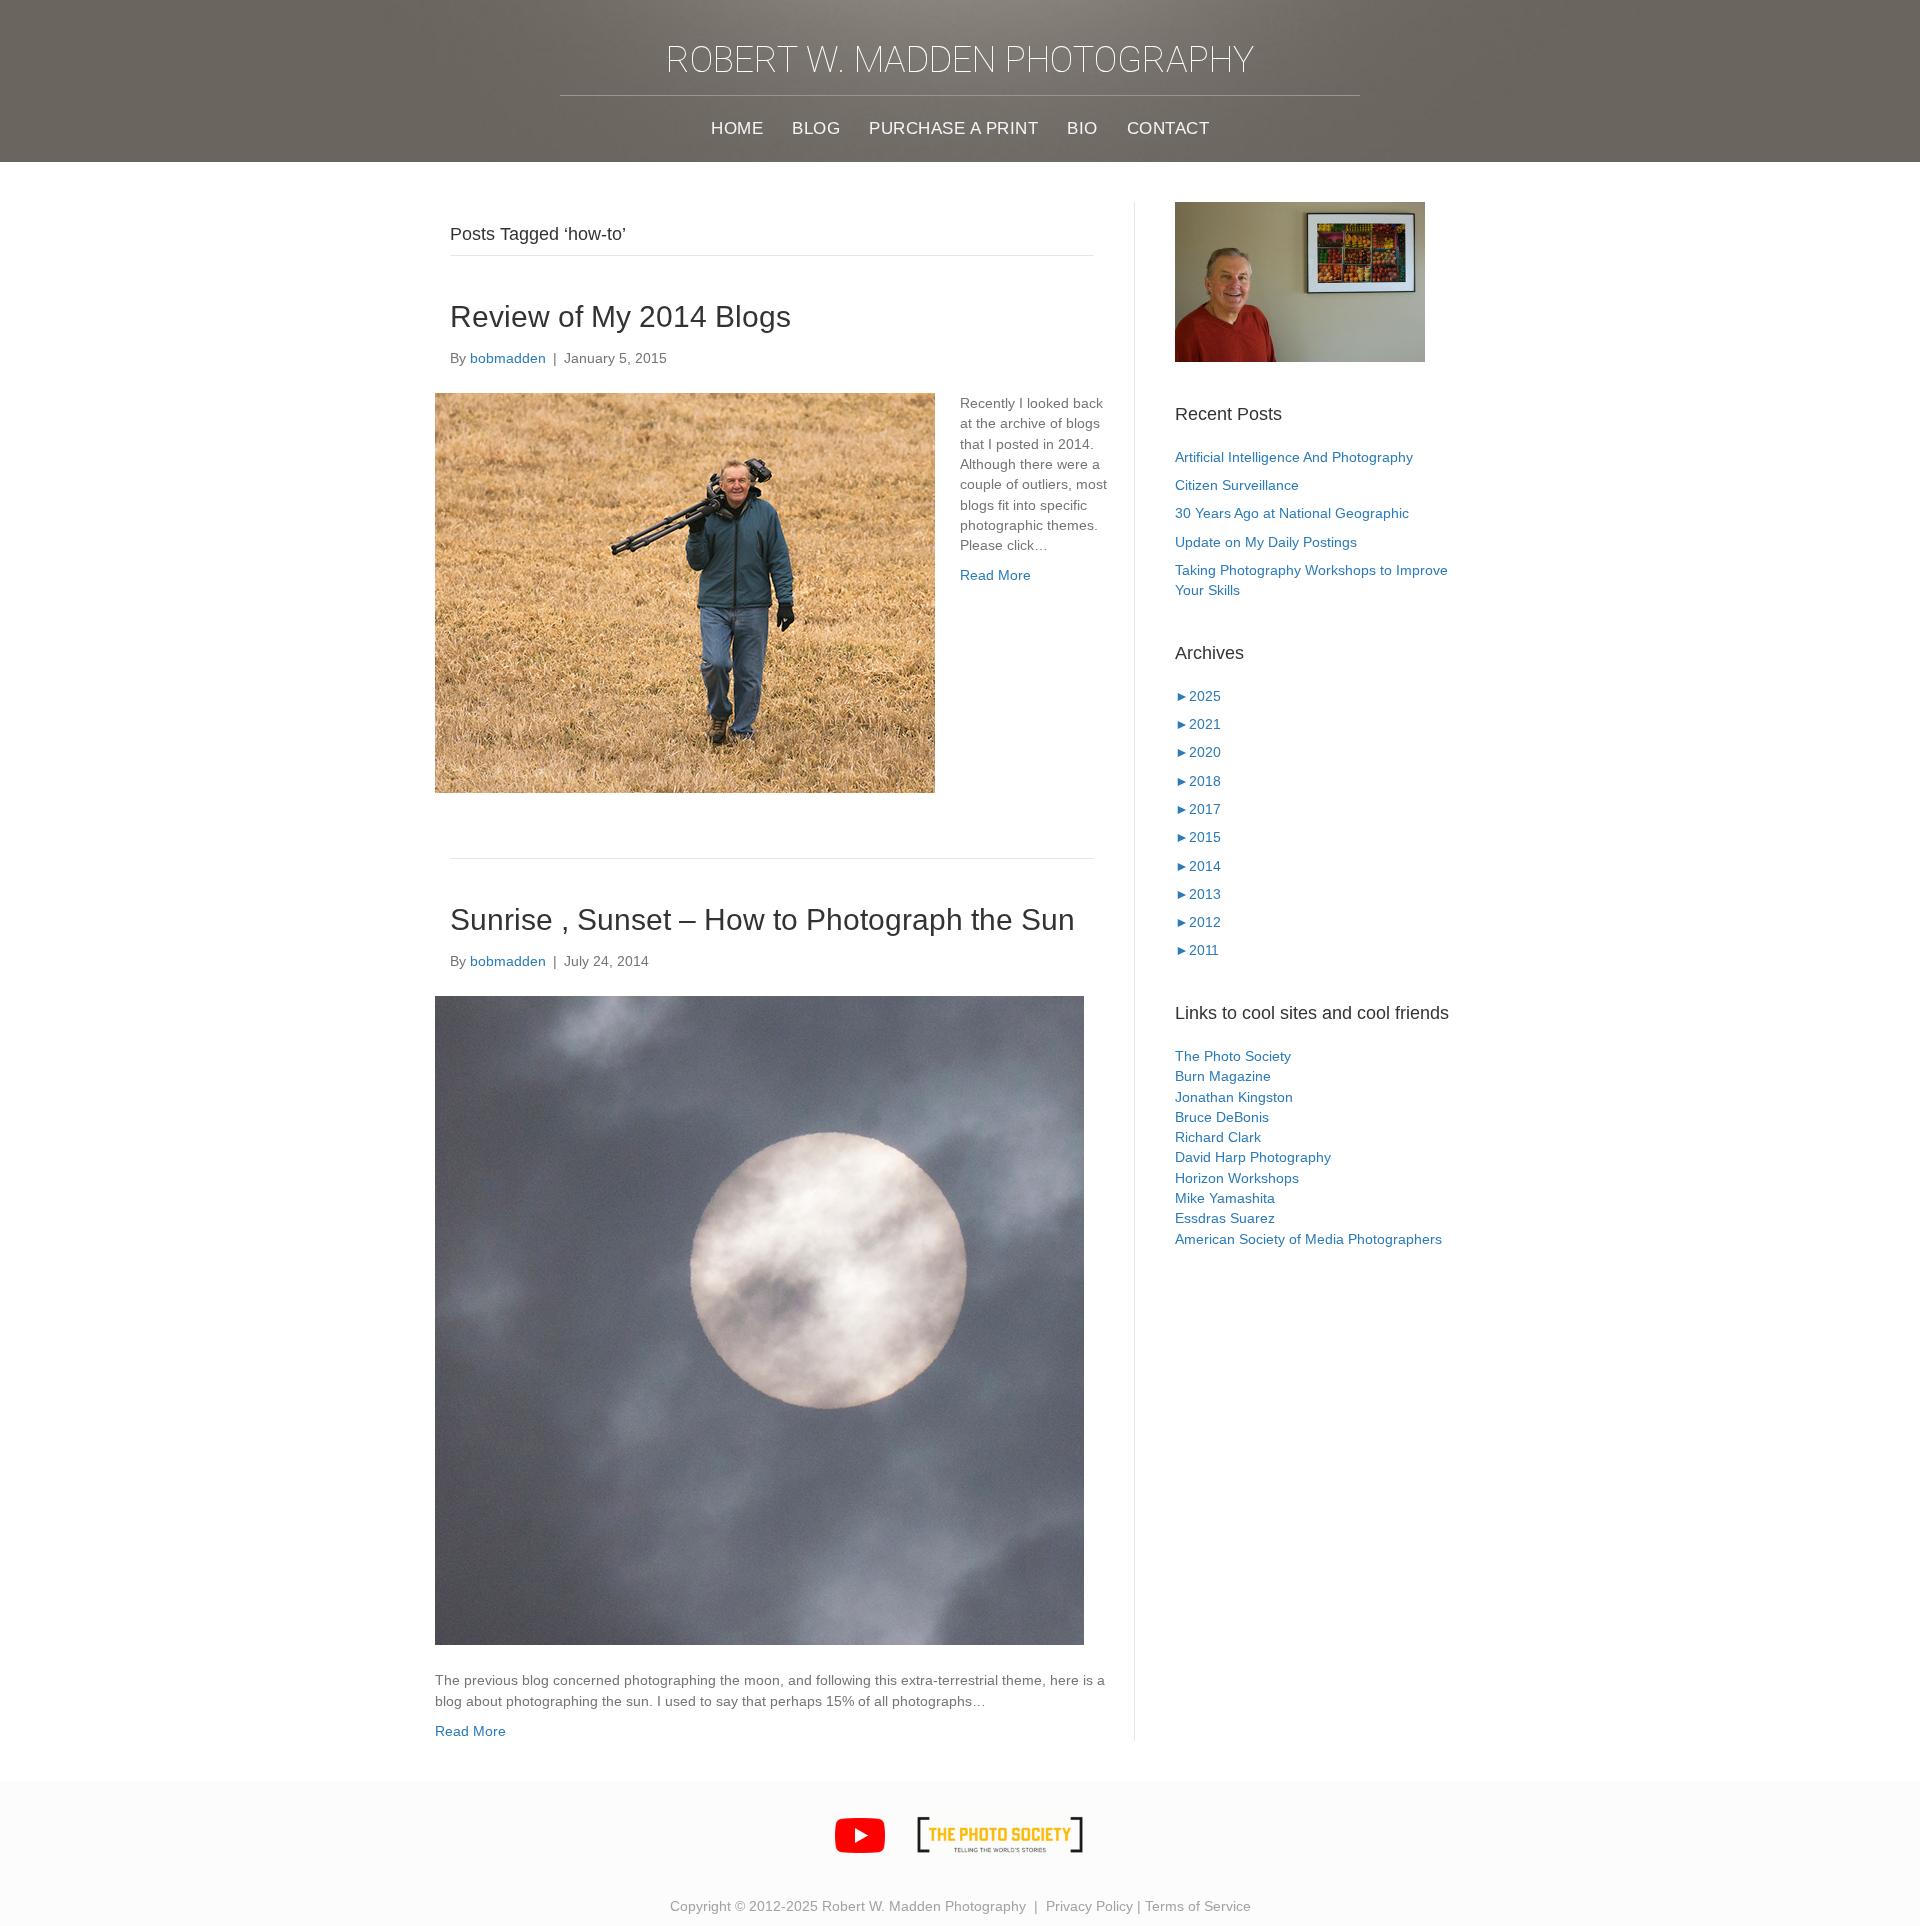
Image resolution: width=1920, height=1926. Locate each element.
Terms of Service (1198, 1906)
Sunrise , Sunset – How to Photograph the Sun (762, 919)
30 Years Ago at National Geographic (1292, 513)
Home (737, 128)
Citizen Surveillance (1237, 485)
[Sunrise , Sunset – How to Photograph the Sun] (759, 1320)
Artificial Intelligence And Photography (1294, 457)
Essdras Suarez (1225, 1218)
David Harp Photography (1253, 1157)
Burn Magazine (1223, 1076)
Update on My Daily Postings (1266, 542)
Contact (1168, 128)
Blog (816, 128)
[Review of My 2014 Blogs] (685, 593)
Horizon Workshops (1237, 1178)
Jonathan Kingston (1234, 1097)
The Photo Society (1233, 1056)
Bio (1082, 128)
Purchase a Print (953, 128)
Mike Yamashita (1225, 1198)
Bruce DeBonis (1222, 1117)
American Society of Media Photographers (1308, 1239)
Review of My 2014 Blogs (620, 316)
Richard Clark (1218, 1137)
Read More (995, 575)
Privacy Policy (1089, 1906)
